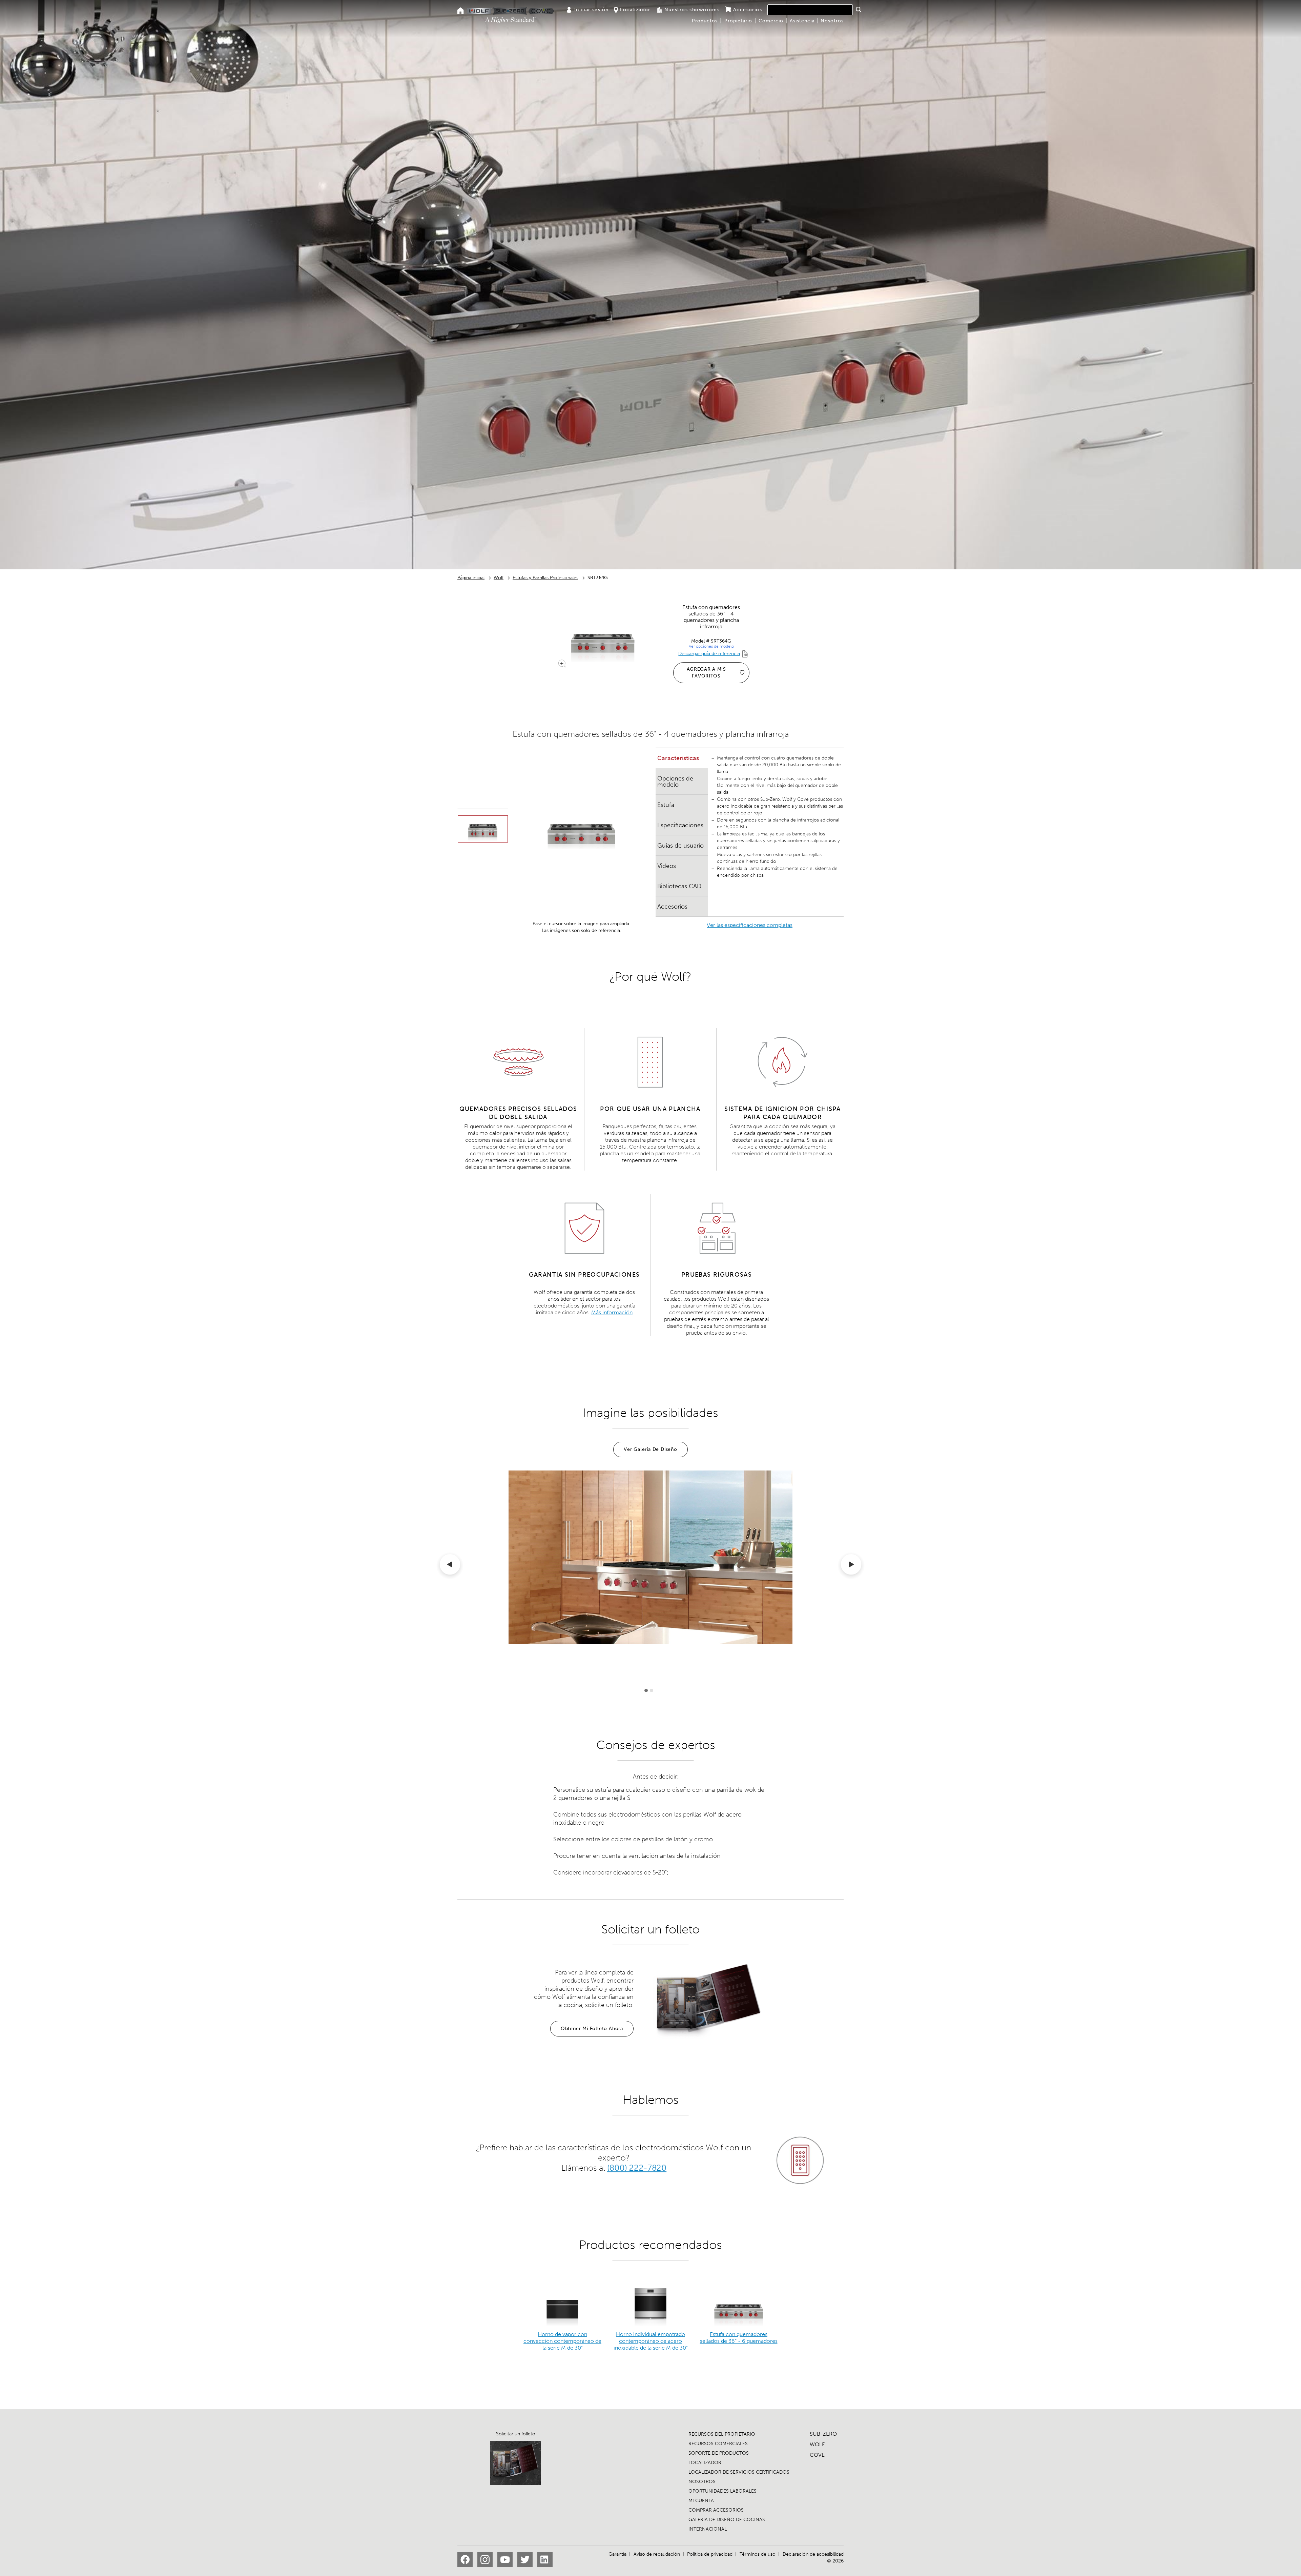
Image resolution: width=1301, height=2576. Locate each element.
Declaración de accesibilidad (813, 2554)
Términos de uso (758, 2554)
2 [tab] (652, 1690)
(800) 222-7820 (637, 2168)
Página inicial (471, 578)
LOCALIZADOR (705, 2463)
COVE (817, 2455)
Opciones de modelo (675, 782)
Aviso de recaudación (657, 2554)
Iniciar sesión (592, 10)
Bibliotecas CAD (679, 886)
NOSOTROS (702, 2482)
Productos (705, 21)
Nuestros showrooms (692, 10)
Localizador (635, 10)
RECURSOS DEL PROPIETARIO (722, 2434)
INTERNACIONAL (708, 2529)
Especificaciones (680, 825)
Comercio (771, 21)
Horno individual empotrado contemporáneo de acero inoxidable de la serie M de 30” (651, 2341)
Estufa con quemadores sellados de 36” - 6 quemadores (739, 2338)
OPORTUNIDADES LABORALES (722, 2491)
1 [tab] (646, 1690)
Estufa (666, 805)
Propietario (738, 21)
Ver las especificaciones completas (750, 925)
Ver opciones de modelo (711, 646)
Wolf (499, 578)
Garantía (617, 2554)
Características (678, 758)
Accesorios (748, 10)
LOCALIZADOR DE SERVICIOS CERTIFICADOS (739, 2472)
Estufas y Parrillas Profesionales (545, 578)
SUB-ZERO (823, 2434)
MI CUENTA (701, 2501)
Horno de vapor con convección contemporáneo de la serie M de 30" (562, 2341)
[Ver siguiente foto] (851, 1566)
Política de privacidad (710, 2554)
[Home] (461, 11)
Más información (612, 1312)
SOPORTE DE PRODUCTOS (719, 2453)
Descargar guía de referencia (709, 654)
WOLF (817, 2444)
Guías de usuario (680, 846)
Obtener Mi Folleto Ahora (592, 2029)
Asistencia (802, 21)
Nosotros (832, 21)
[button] (858, 9)
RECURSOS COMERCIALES (718, 2444)
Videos (667, 866)
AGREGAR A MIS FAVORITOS (706, 673)
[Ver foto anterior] (450, 1566)
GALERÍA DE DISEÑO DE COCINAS (727, 2520)
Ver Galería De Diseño (650, 1449)
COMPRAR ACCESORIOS (716, 2510)
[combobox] (810, 10)
